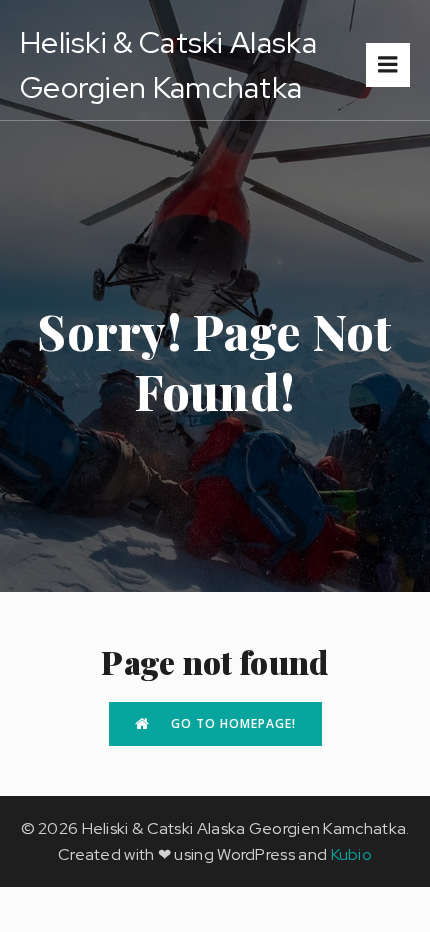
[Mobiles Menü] (388, 65)
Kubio (352, 854)
